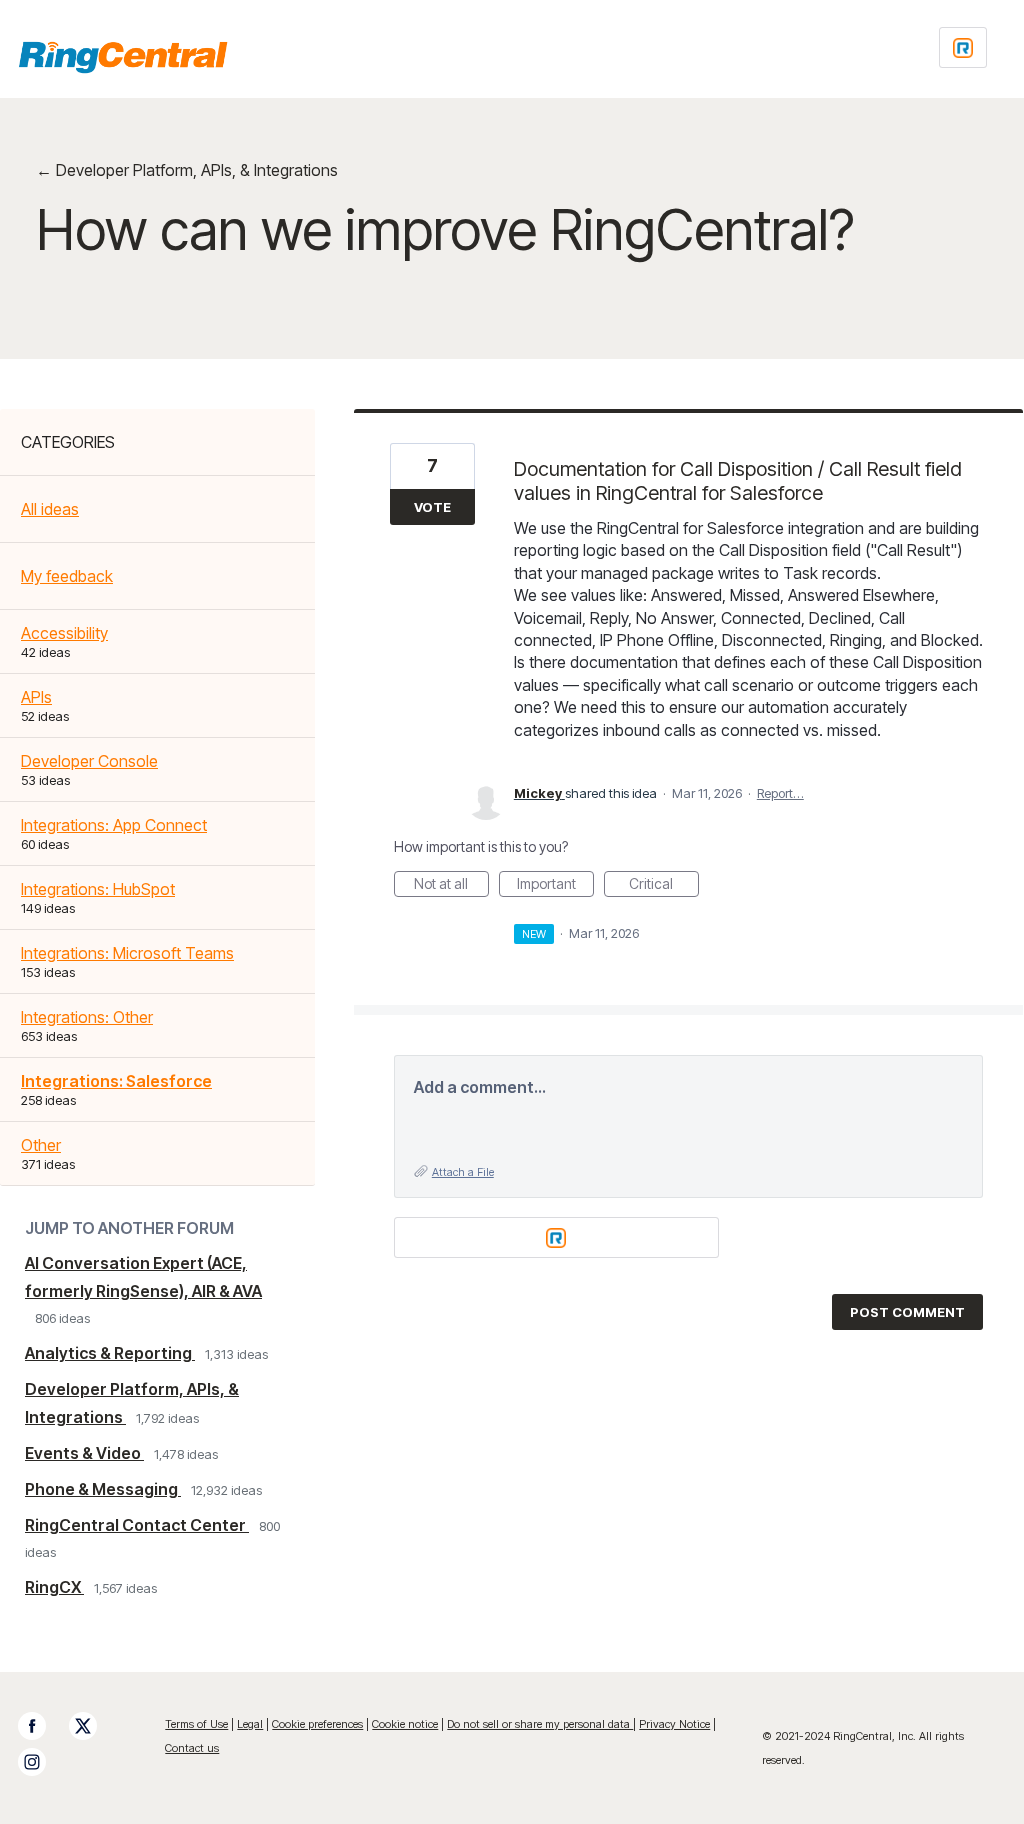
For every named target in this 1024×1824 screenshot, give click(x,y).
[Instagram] (42, 1762)
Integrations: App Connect (114, 825)
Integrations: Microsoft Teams (127, 953)
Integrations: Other (87, 1017)
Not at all (451, 886)
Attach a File (463, 1172)
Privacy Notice (674, 1724)
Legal (250, 1724)
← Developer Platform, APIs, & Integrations (187, 170)
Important (555, 886)
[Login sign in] (963, 47)
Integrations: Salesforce (116, 1081)
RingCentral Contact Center (137, 1525)
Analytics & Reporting (110, 1353)
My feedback (67, 576)
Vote (432, 507)
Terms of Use (196, 1724)
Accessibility (64, 633)
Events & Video (84, 1453)
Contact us (192, 1748)
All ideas (50, 509)
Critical (664, 886)
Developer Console (89, 761)
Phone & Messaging (103, 1489)
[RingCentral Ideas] (123, 57)
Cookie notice (405, 1724)
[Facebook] (42, 1726)
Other (41, 1145)
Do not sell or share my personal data (540, 1724)
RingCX (54, 1587)
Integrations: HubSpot (98, 889)
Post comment (907, 1312)
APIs (36, 697)
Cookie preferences (317, 1724)
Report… (780, 793)
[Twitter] (93, 1726)
